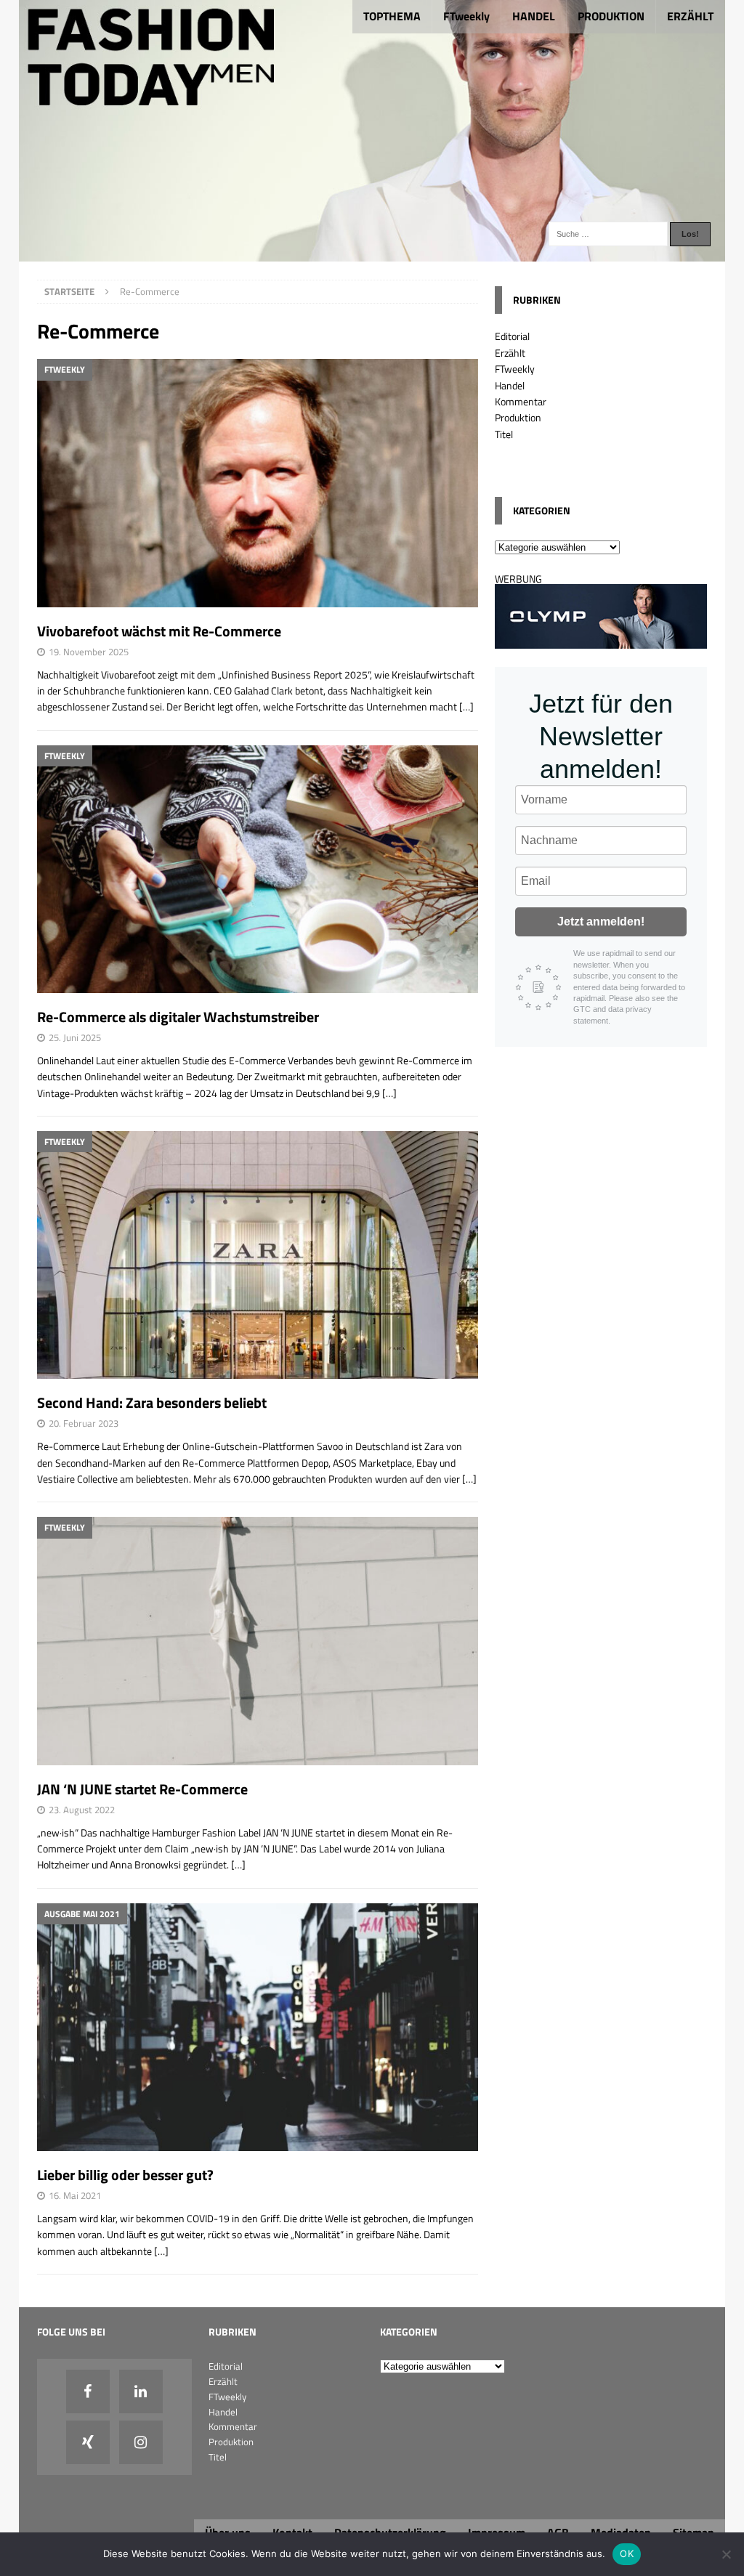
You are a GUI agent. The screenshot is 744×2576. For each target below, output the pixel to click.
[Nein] (726, 2554)
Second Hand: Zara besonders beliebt (152, 1402)
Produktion (518, 417)
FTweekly (466, 16)
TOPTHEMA (392, 16)
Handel (510, 385)
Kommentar (521, 401)
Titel (504, 434)
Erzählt (510, 353)
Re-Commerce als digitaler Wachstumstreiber (178, 1017)
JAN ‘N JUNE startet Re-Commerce (142, 1789)
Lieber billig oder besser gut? (125, 2175)
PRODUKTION (611, 16)
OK (627, 2553)
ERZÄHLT (690, 16)
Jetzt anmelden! (601, 922)
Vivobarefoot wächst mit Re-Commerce (159, 631)
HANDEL (534, 16)
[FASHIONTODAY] (372, 253)
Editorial (512, 336)
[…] (466, 706)
